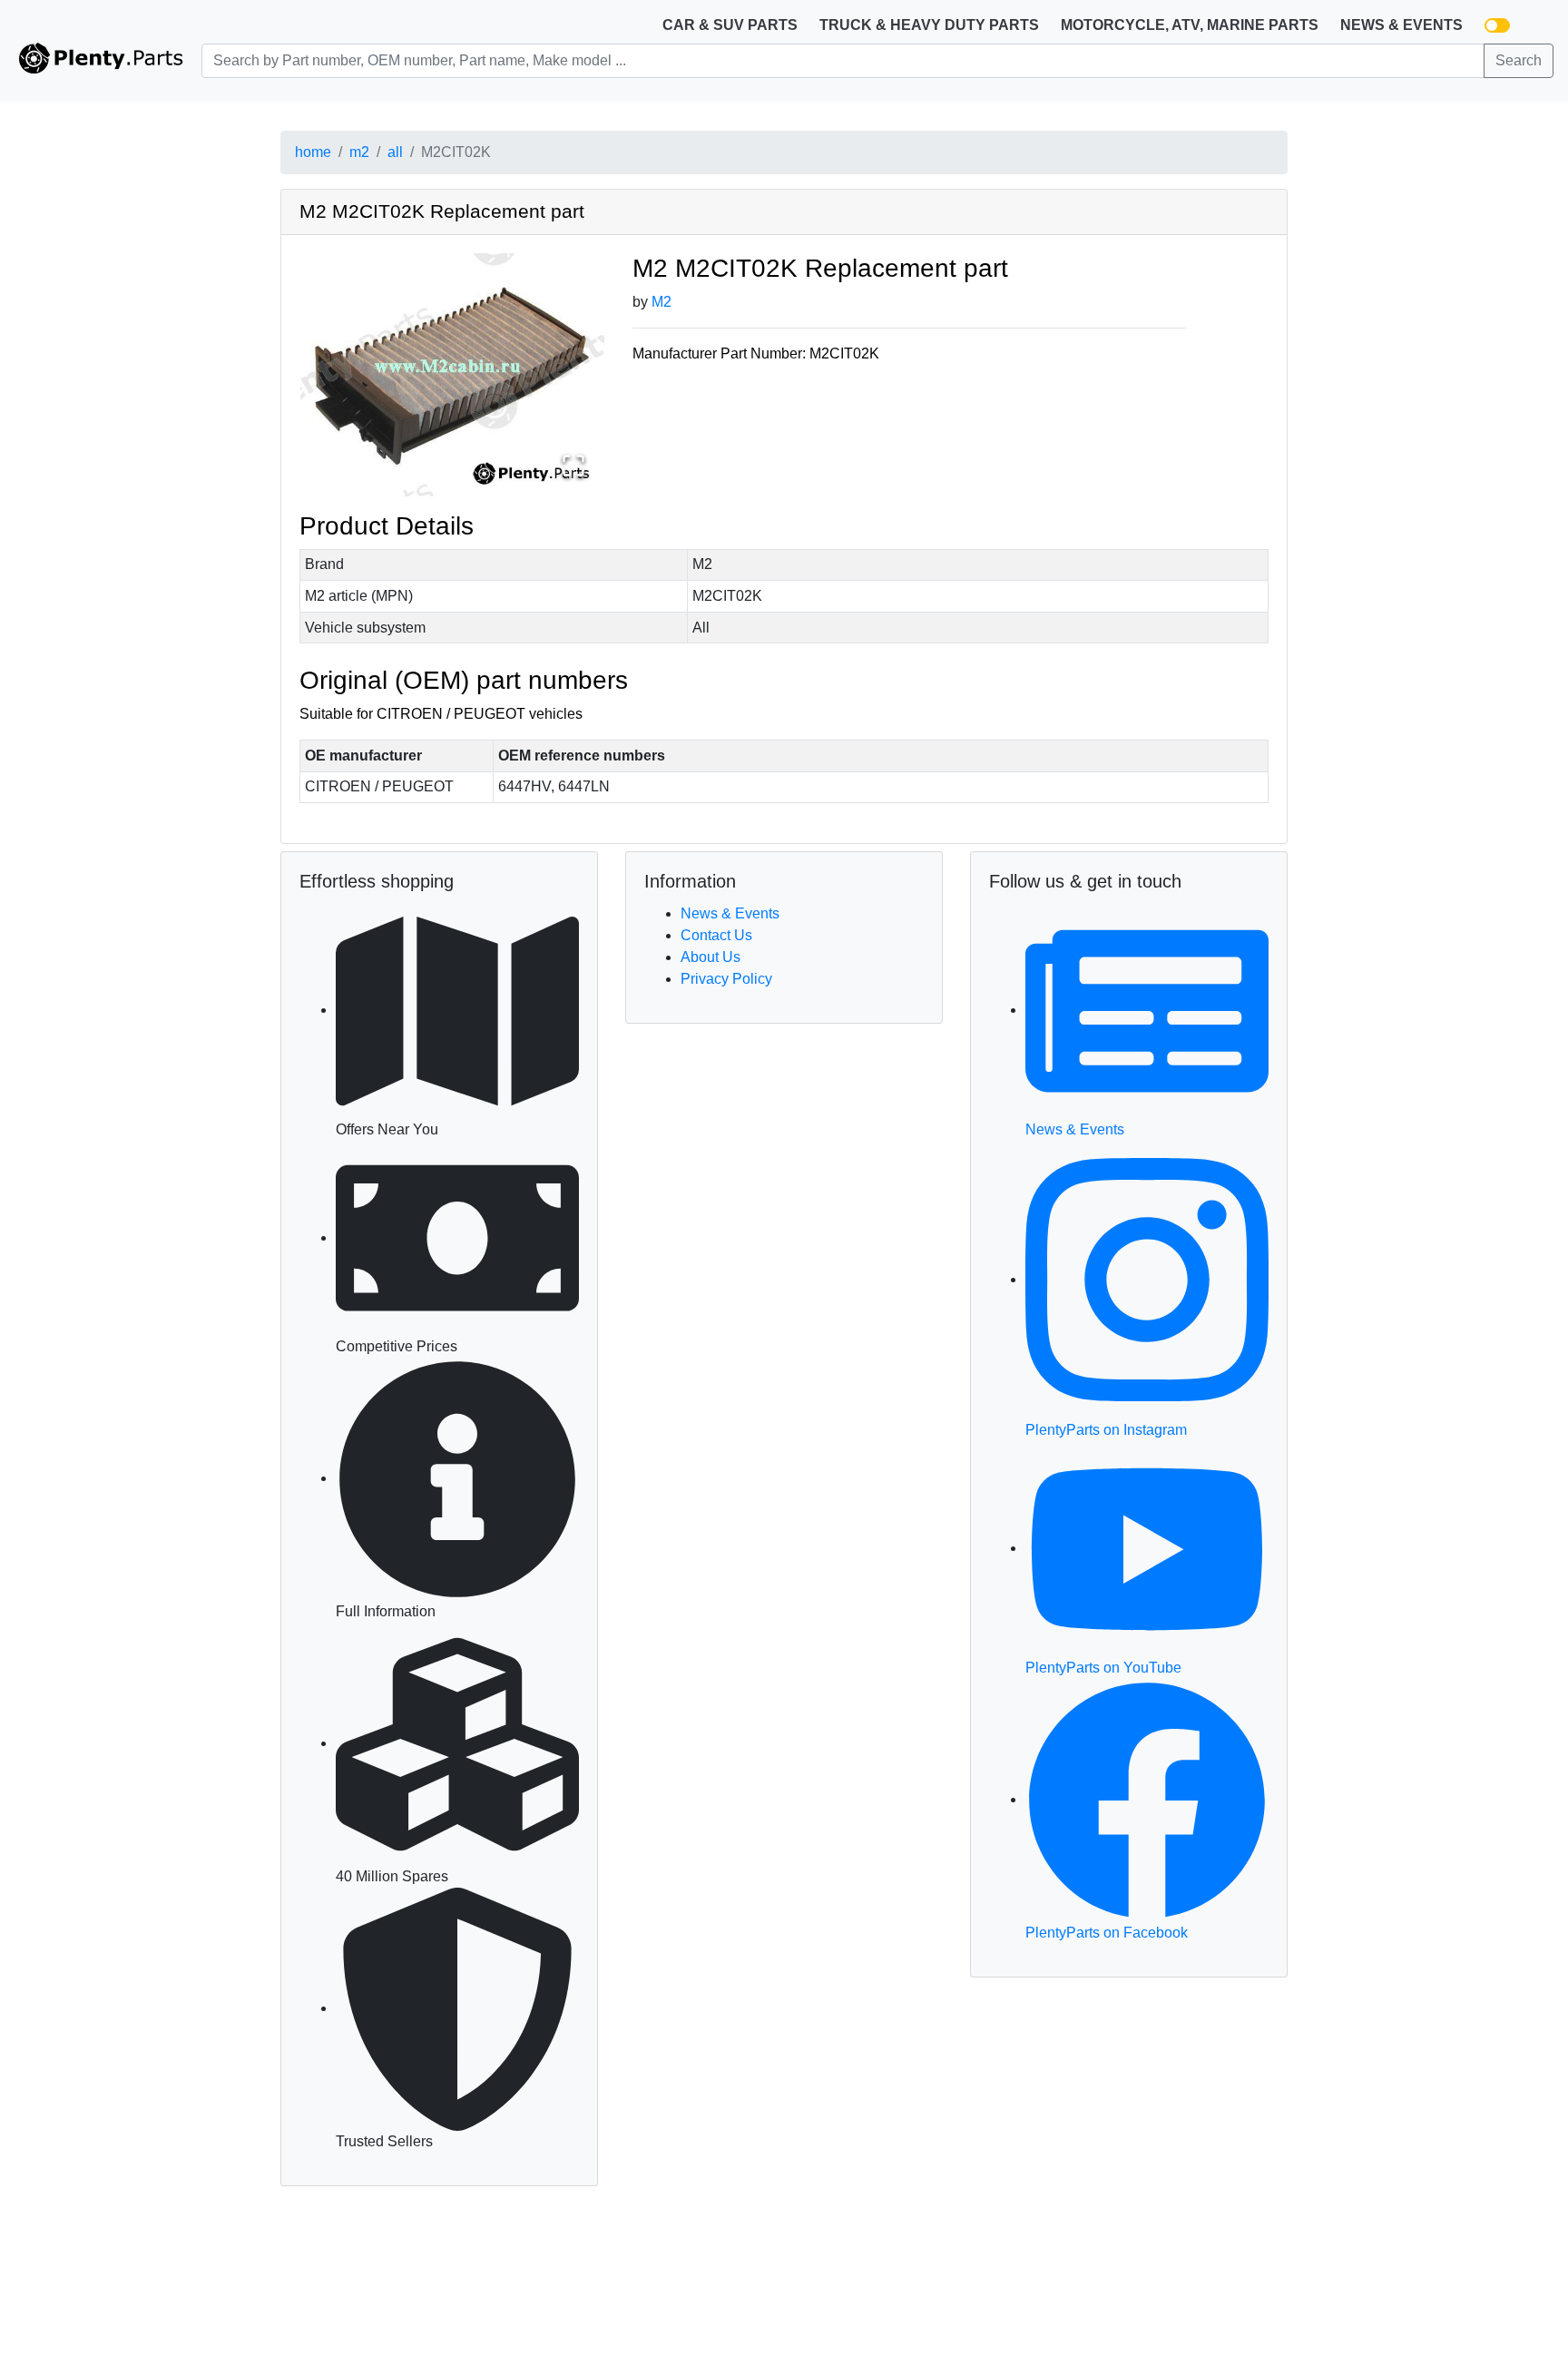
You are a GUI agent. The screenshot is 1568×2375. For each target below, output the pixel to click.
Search (1519, 60)
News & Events (1401, 25)
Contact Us (716, 935)
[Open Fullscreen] (573, 466)
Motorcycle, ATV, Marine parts (1190, 25)
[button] (452, 375)
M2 (661, 302)
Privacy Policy (726, 979)
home (313, 152)
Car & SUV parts (730, 25)
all (395, 152)
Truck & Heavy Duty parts (929, 25)
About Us (710, 957)
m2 (359, 152)
